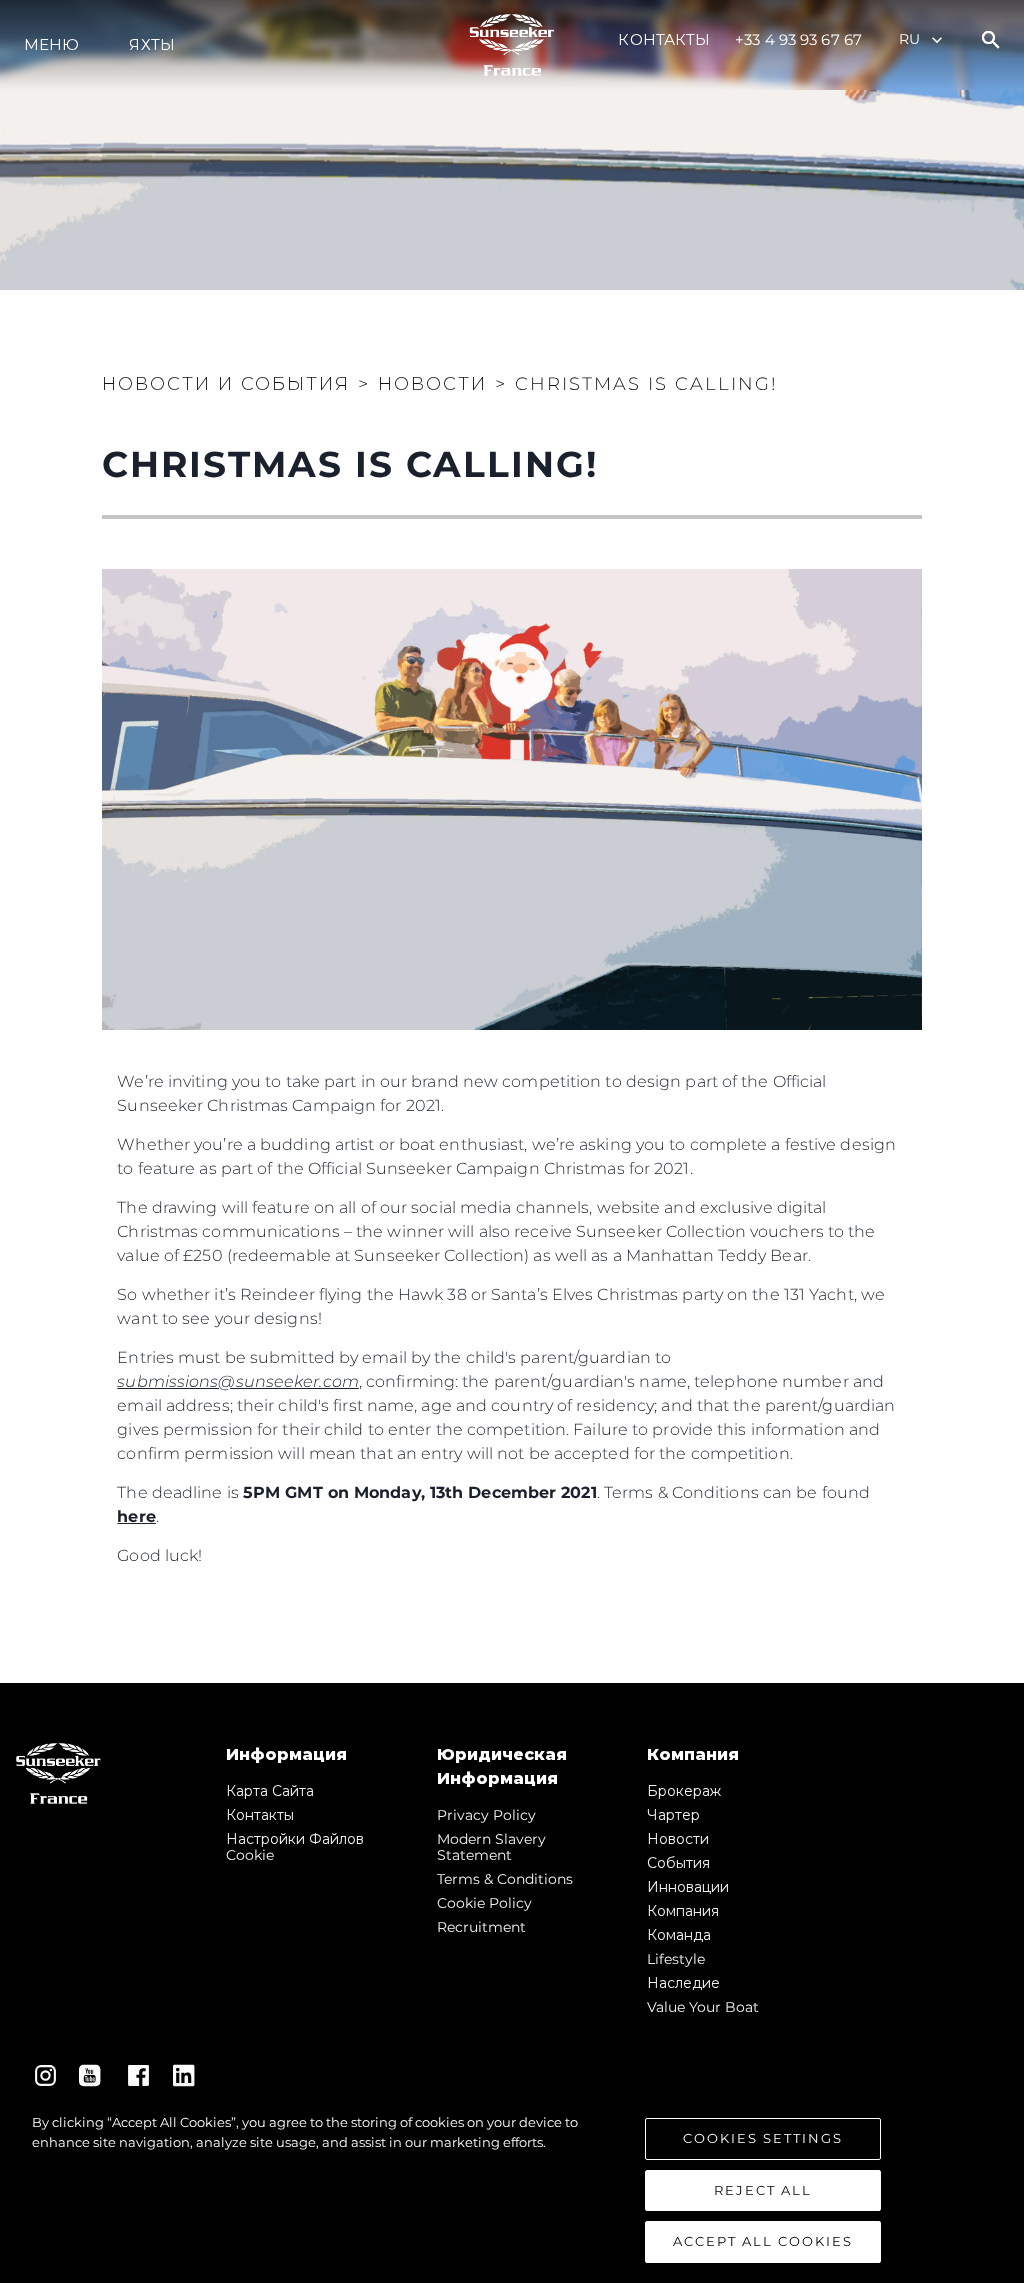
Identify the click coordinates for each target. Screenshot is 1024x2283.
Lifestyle (676, 1959)
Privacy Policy (486, 1815)
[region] (512, 2188)
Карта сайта (270, 1791)
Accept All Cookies (763, 2241)
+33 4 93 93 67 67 (798, 39)
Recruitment (481, 1927)
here (136, 1516)
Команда (679, 1935)
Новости (678, 1839)
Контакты (664, 39)
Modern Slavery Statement (491, 1847)
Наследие (683, 1983)
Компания (683, 1911)
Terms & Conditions (505, 1879)
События (678, 1863)
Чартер (673, 1815)
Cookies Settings (763, 2138)
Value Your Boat (703, 2007)
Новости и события (226, 384)
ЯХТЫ (151, 44)
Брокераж (684, 1791)
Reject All (763, 2190)
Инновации (688, 1887)
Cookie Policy (484, 1903)
